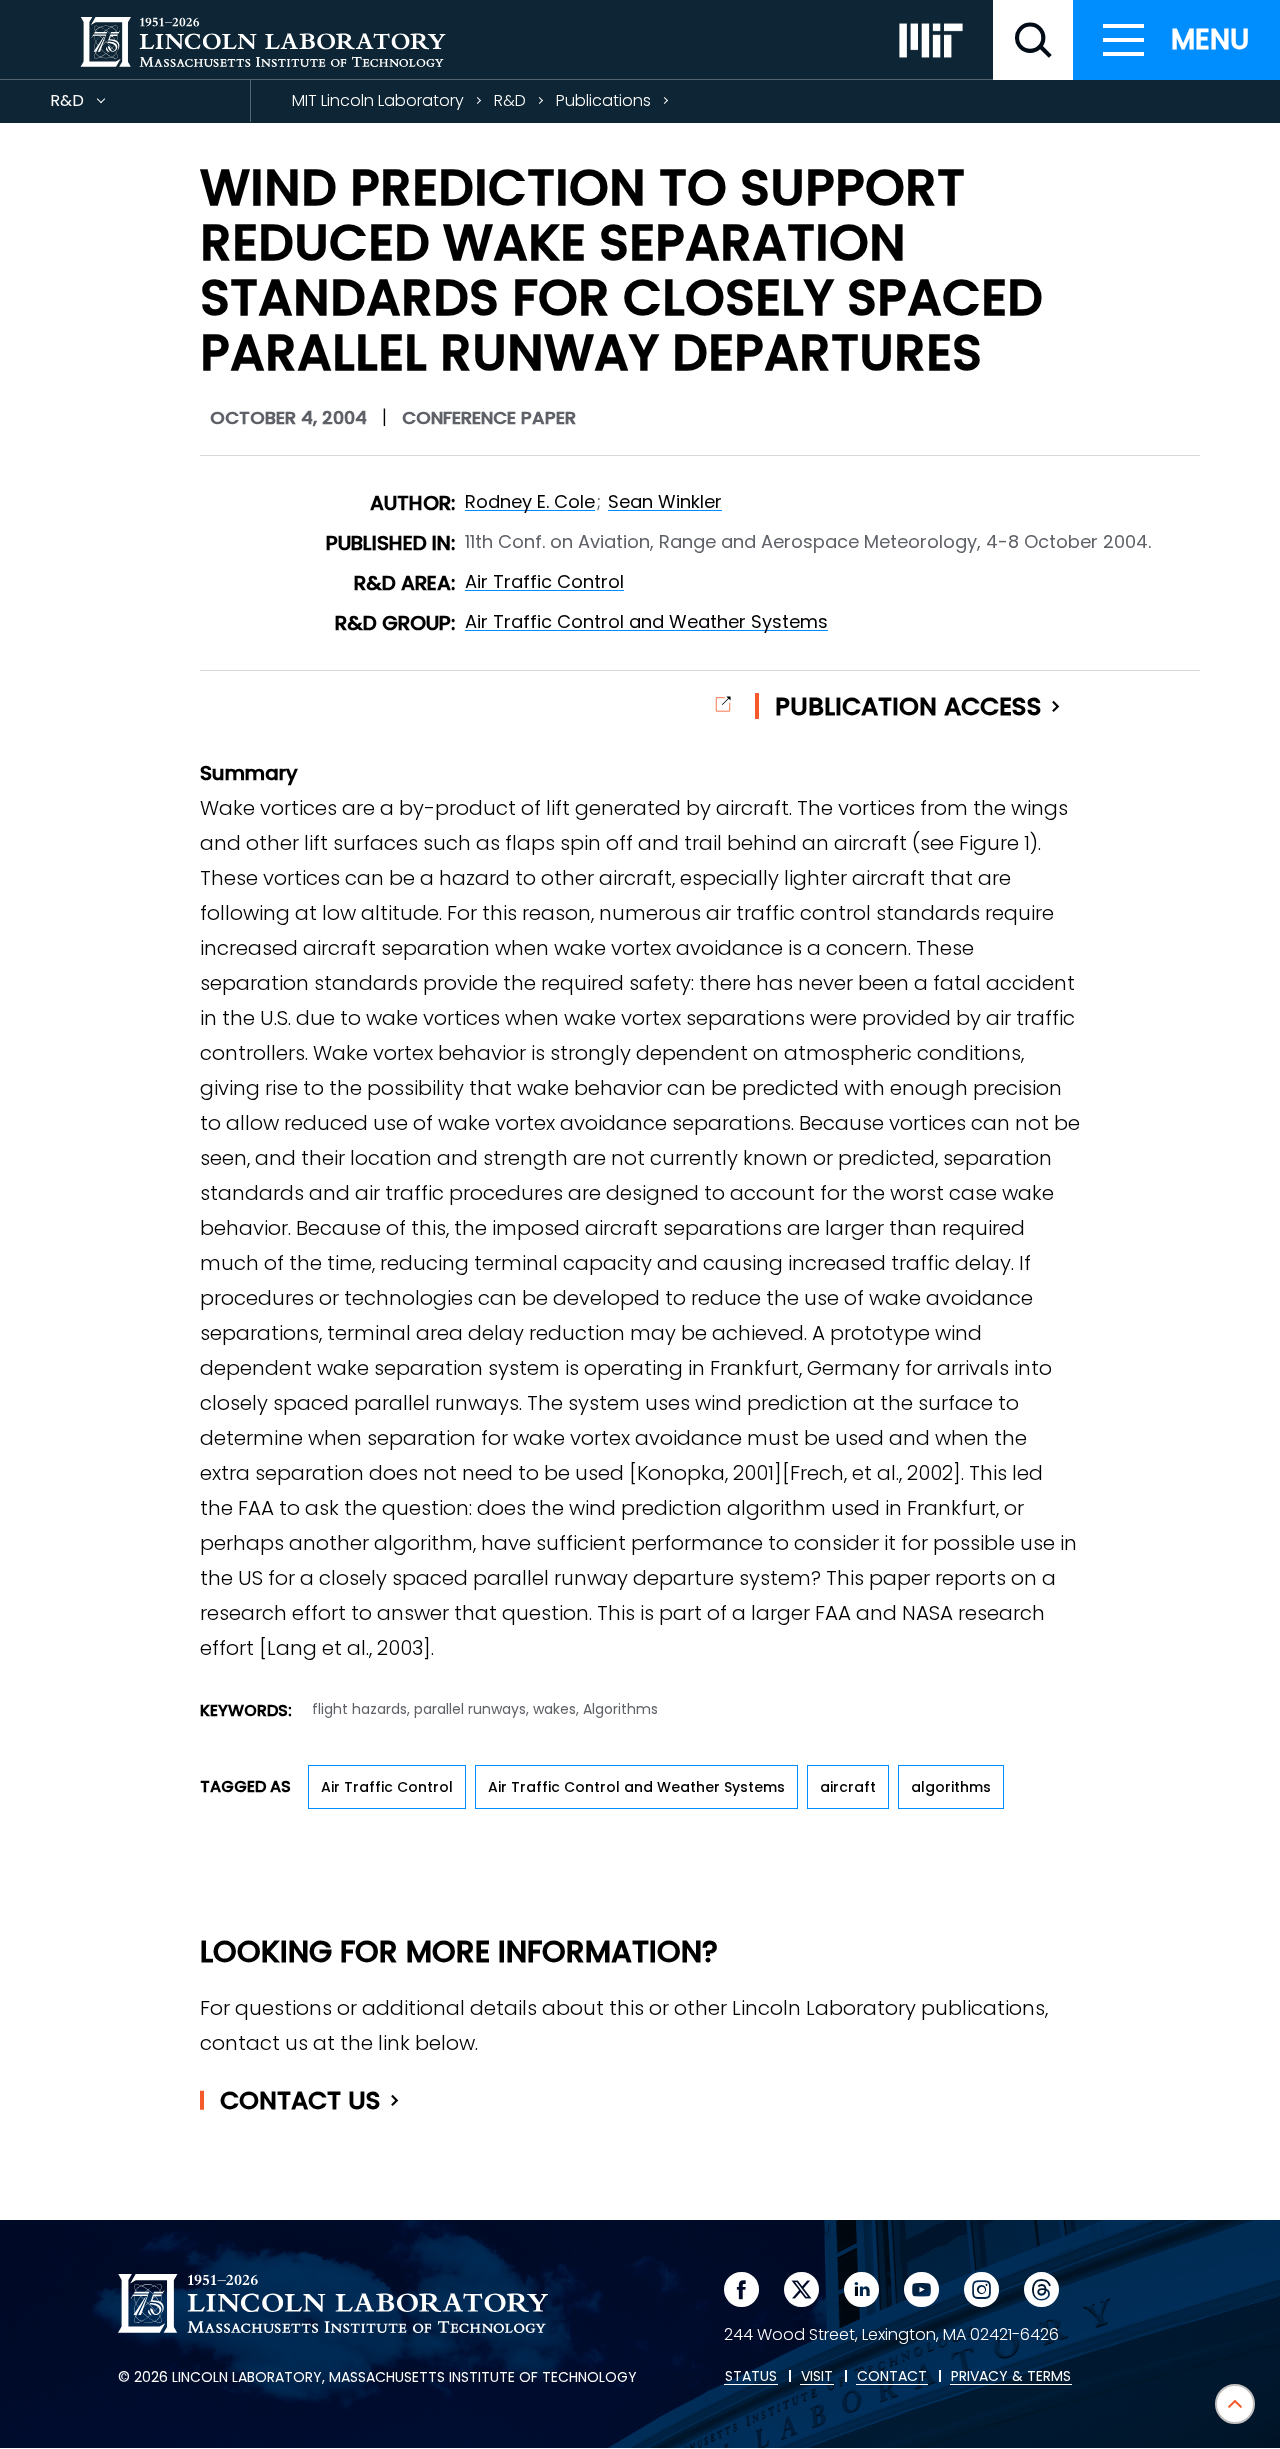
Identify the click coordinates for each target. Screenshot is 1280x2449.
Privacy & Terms (1011, 2377)
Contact (300, 2100)
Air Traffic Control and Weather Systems (646, 621)
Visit (817, 2377)
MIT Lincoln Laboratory (378, 100)
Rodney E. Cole (530, 501)
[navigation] (1176, 40)
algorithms (951, 1787)
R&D (103, 105)
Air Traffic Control (544, 581)
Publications (603, 100)
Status (751, 2377)
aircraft (848, 1787)
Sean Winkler (665, 501)
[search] (1033, 40)
